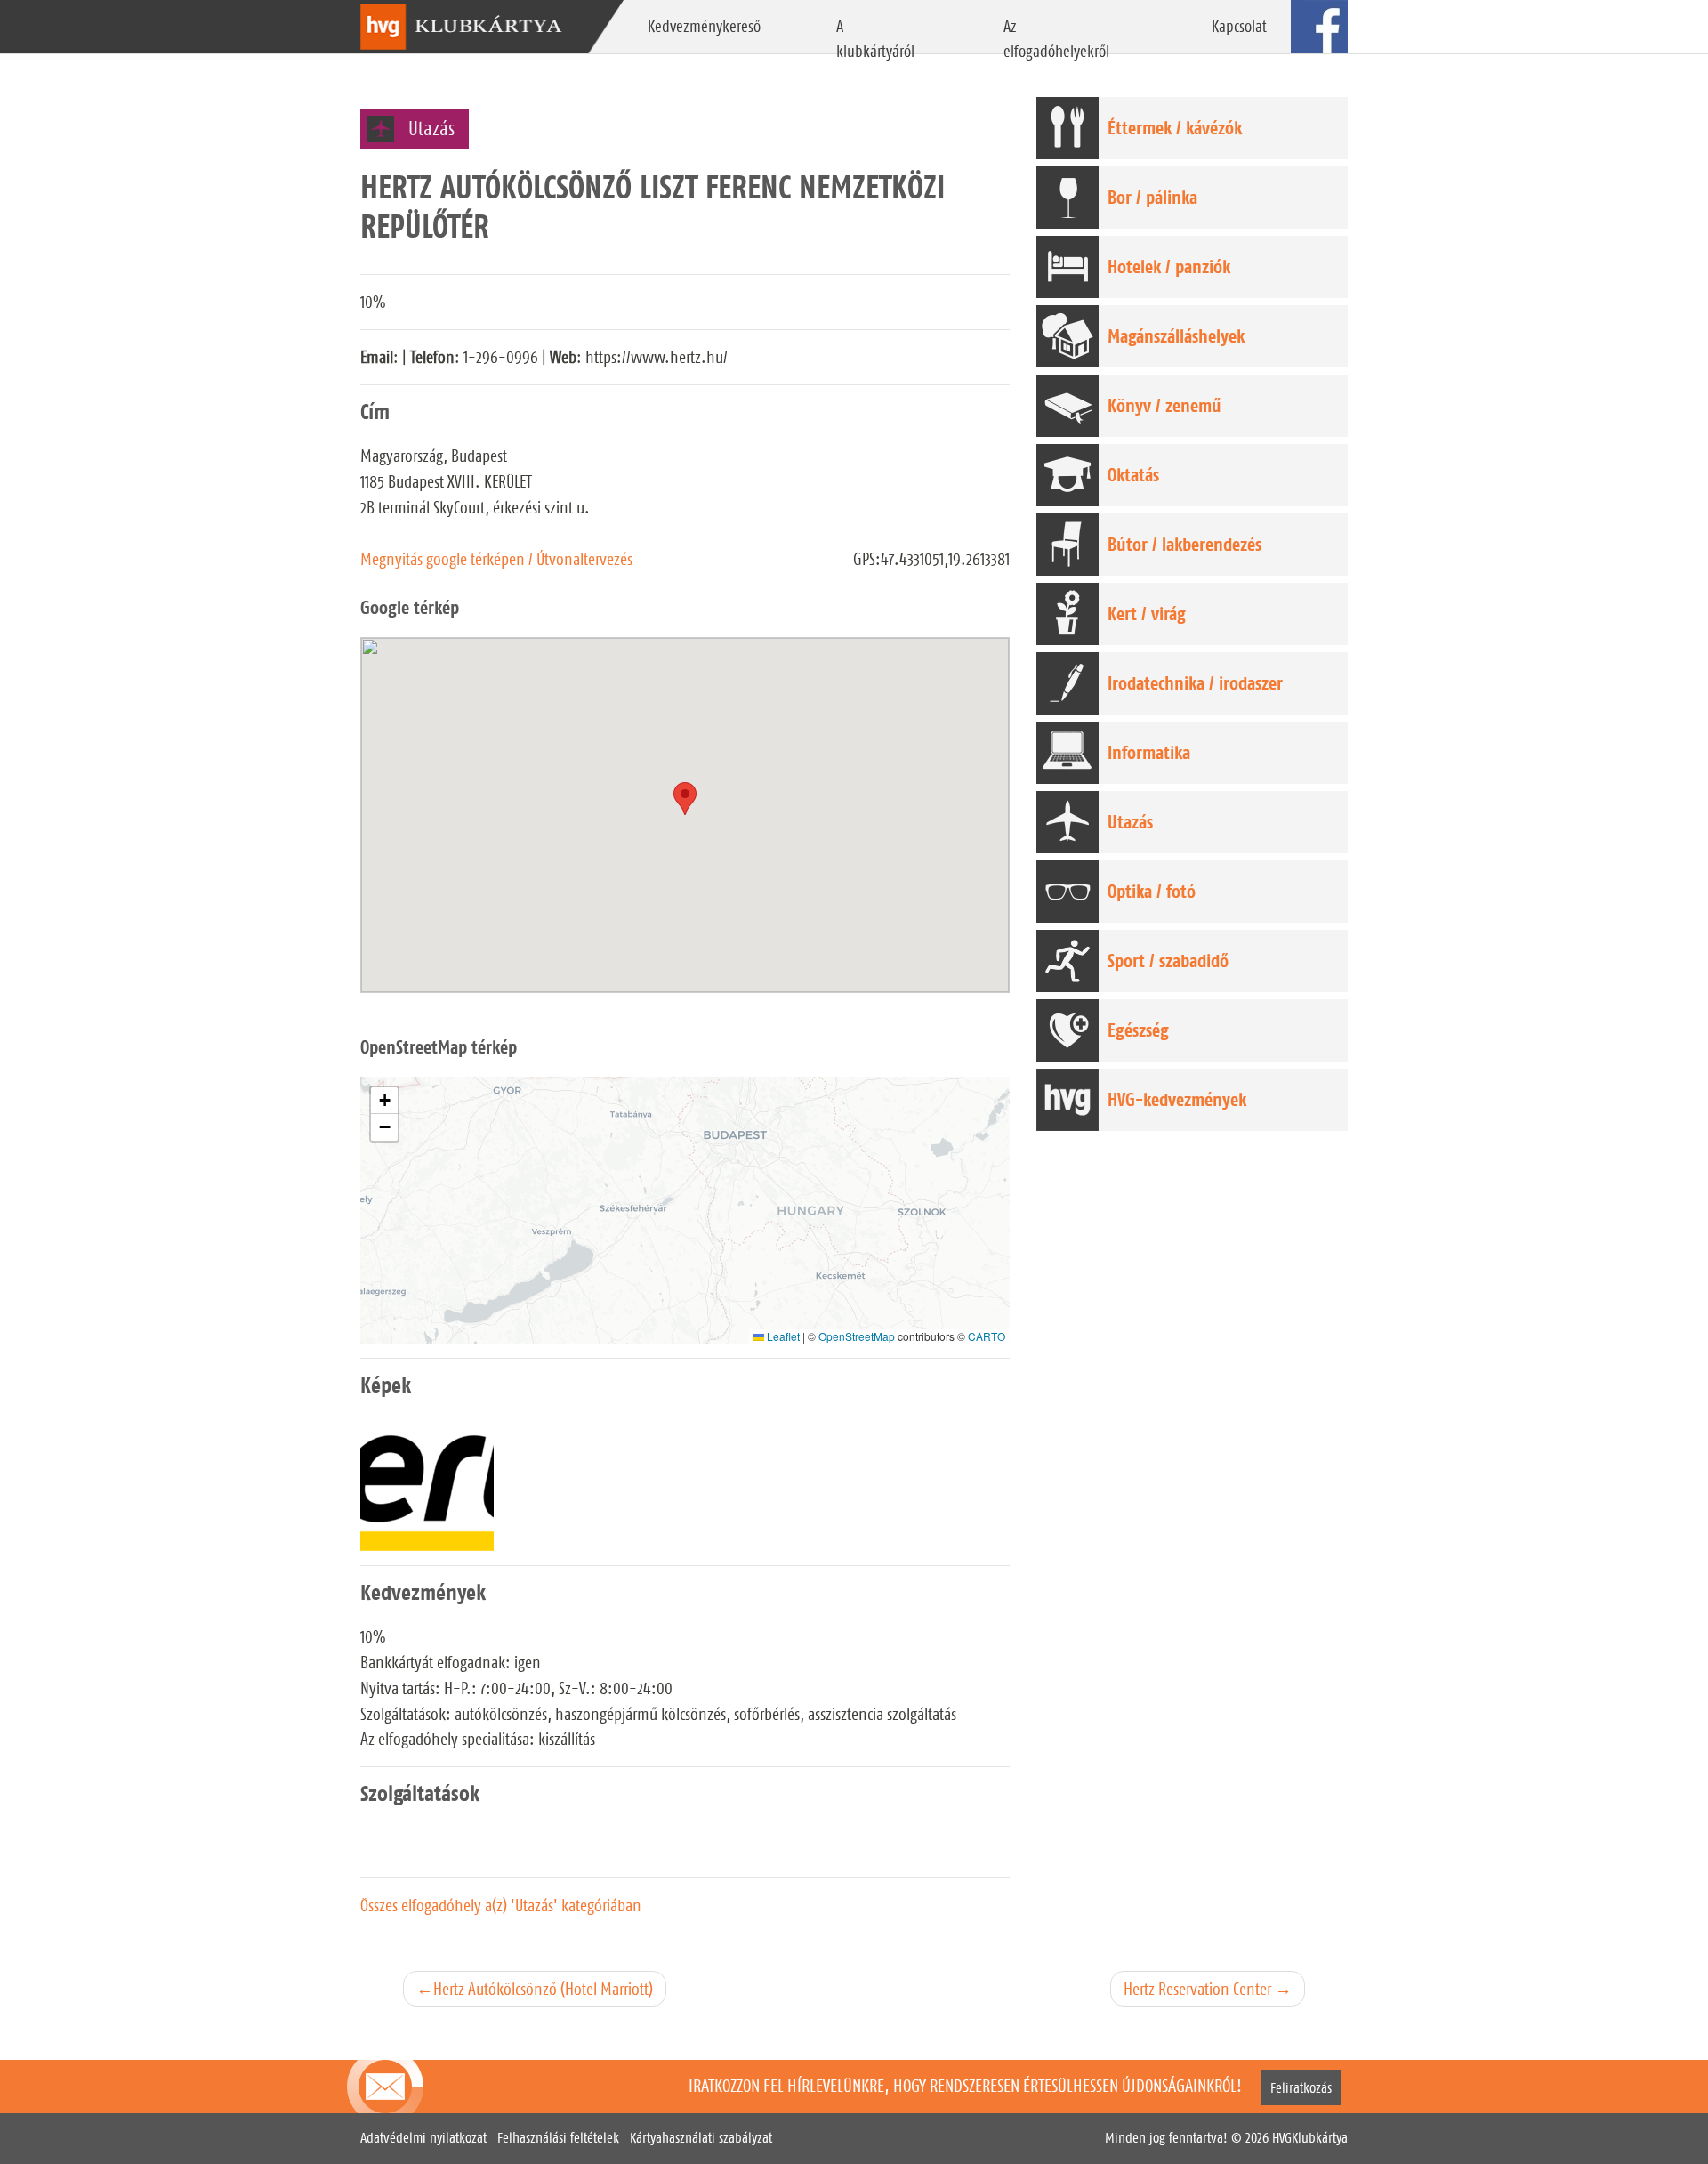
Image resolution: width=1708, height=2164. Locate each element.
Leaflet (782, 1336)
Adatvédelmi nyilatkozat (423, 2138)
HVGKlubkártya (1310, 2138)
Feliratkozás (1301, 2087)
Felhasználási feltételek (558, 2138)
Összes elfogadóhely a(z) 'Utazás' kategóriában (501, 1905)
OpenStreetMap (857, 1336)
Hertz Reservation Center (1197, 1989)
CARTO (987, 1336)
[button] (384, 1101)
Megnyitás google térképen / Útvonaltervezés (496, 559)
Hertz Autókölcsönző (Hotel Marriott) (543, 1989)
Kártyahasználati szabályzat (701, 2138)
